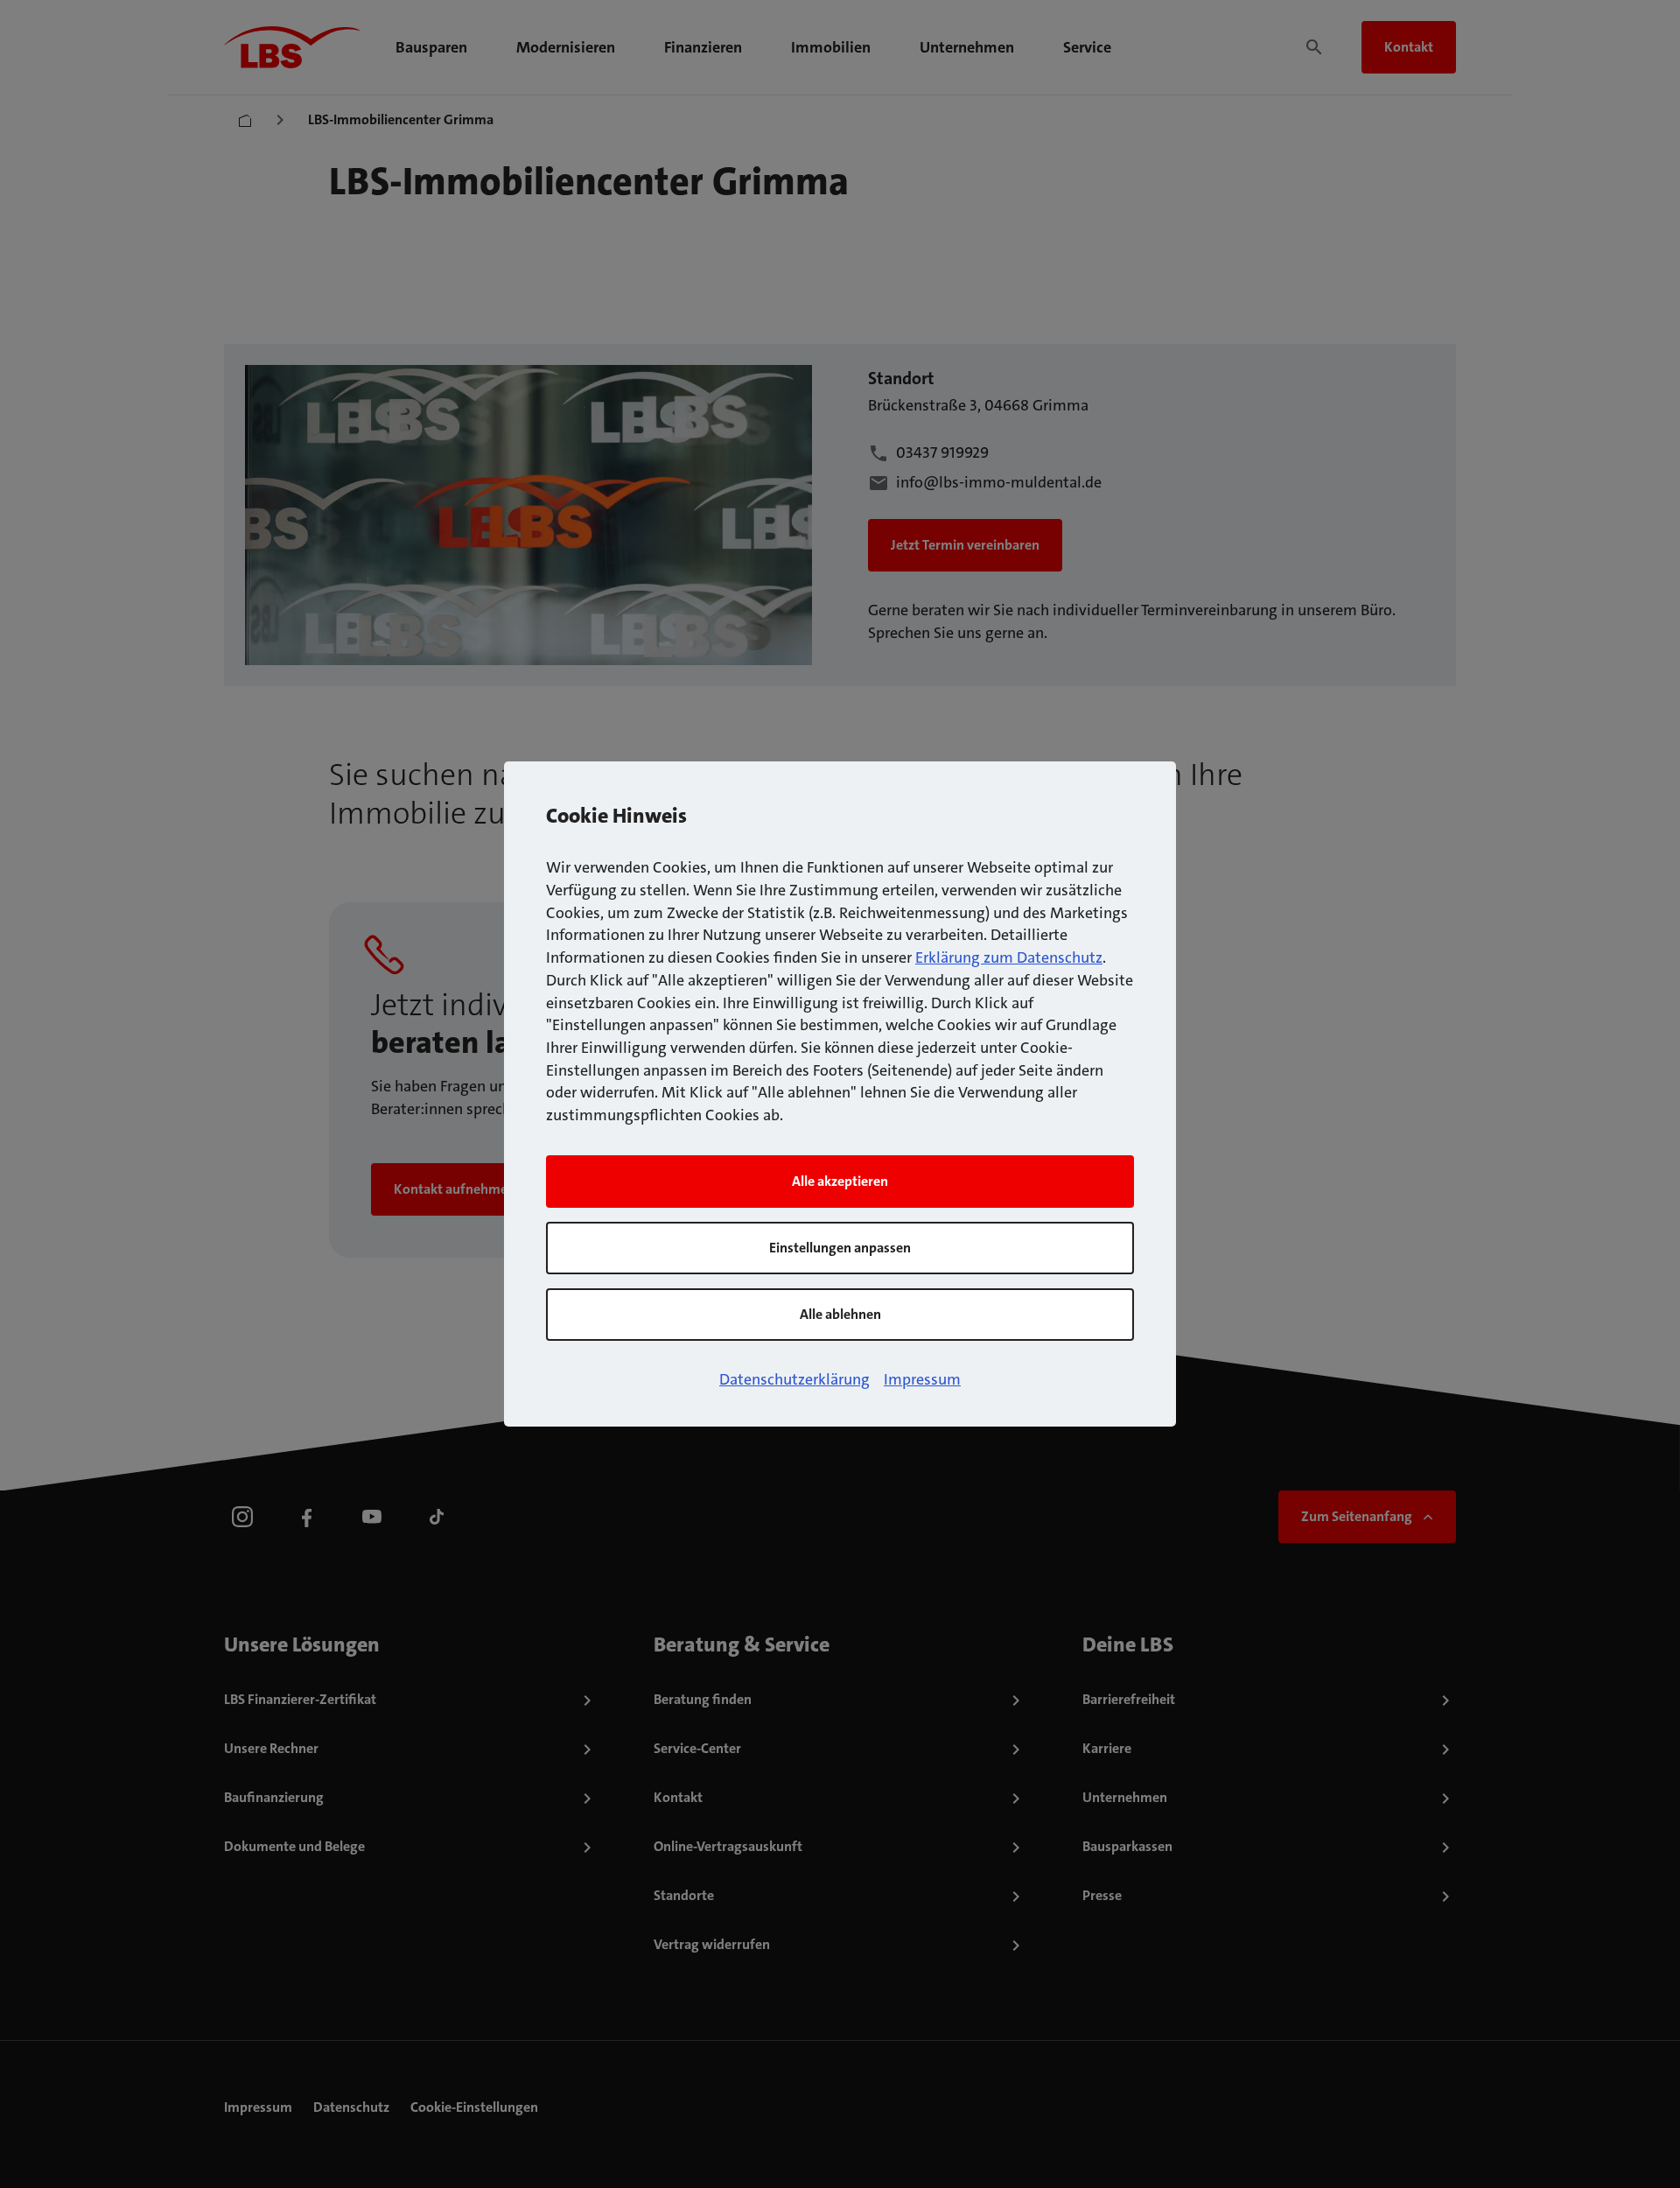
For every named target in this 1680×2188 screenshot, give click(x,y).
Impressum (922, 1379)
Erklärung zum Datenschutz (1009, 957)
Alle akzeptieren (840, 1181)
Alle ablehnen (840, 1314)
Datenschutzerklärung (794, 1379)
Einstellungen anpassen (840, 1248)
